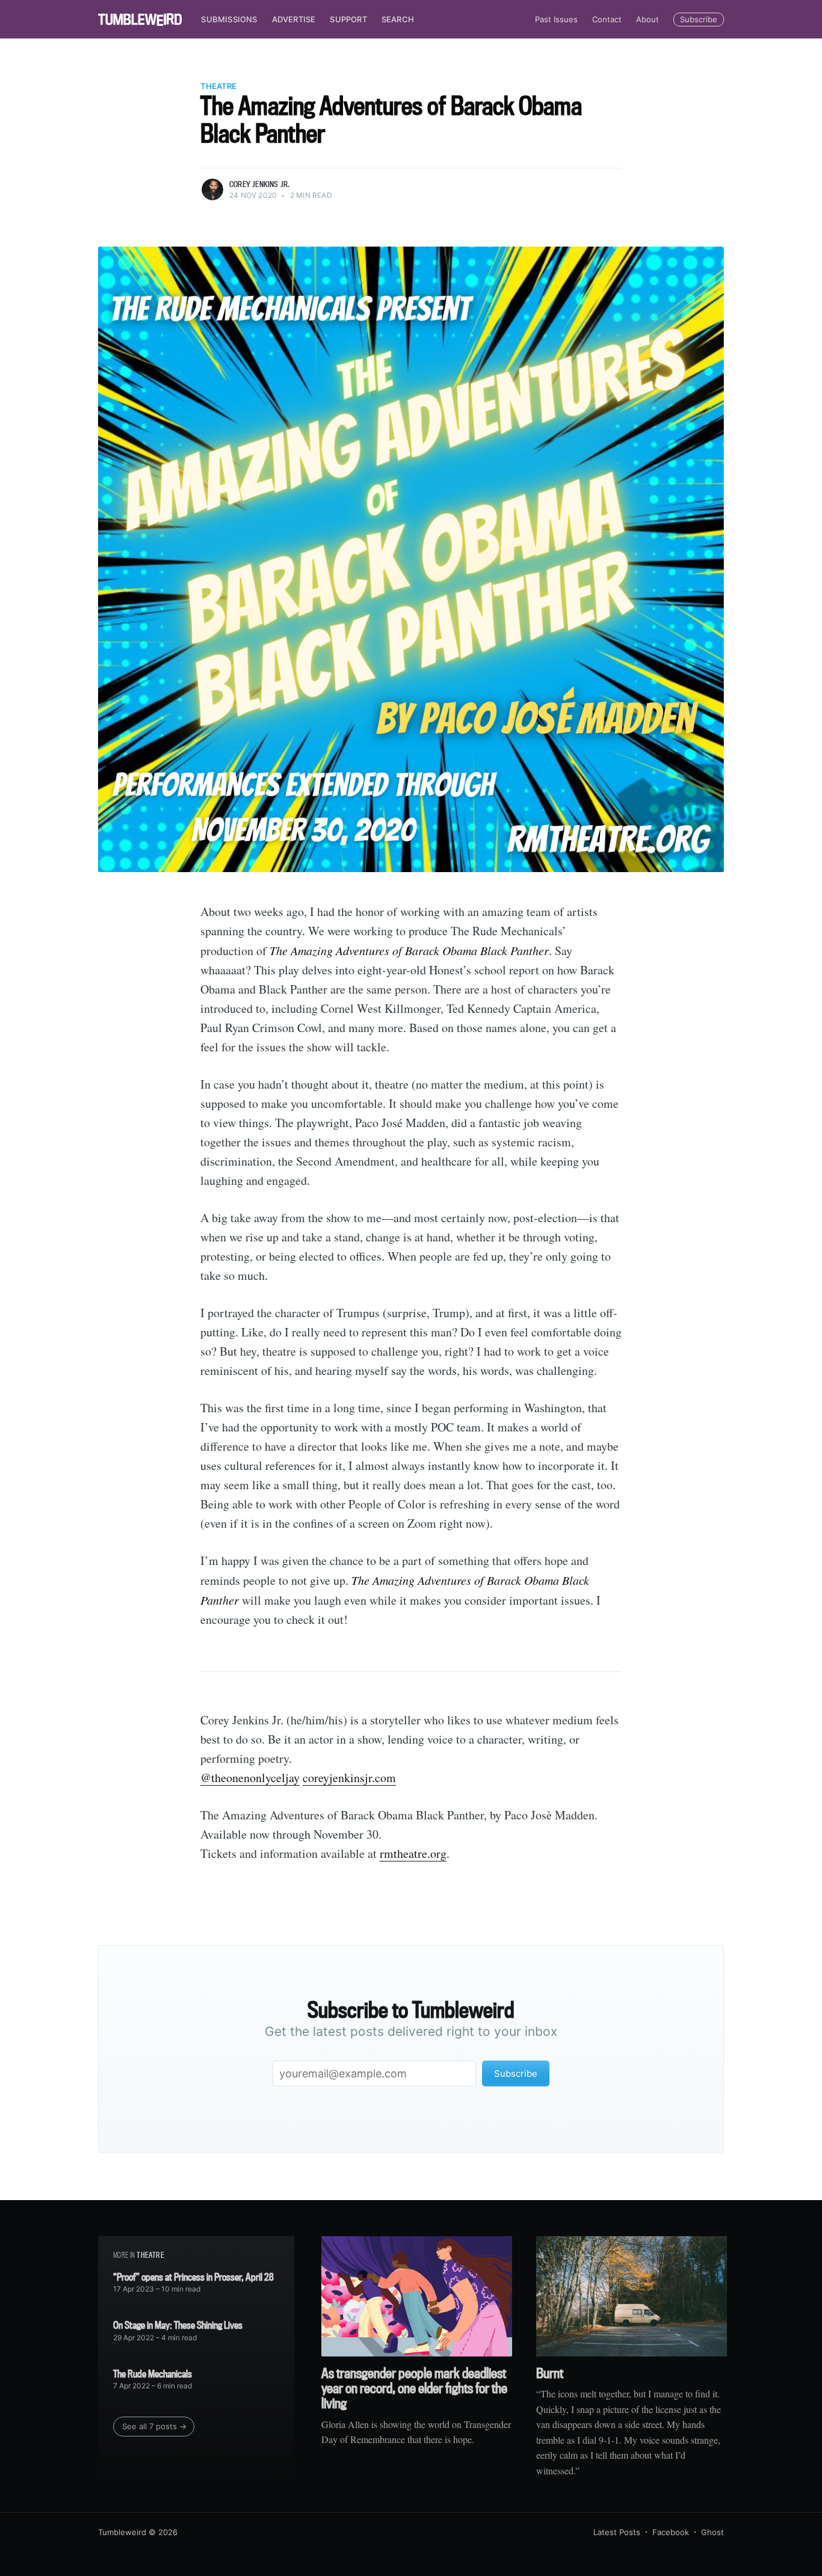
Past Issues (556, 19)
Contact (607, 19)
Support (348, 19)
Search (398, 19)
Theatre (218, 86)
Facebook (671, 2532)
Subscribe (699, 19)
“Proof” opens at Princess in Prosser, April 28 (193, 2277)
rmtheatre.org (413, 1853)
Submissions (229, 19)
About (647, 19)
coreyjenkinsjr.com (349, 1778)
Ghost (712, 2532)
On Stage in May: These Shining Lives (178, 2325)
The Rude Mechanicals (153, 2374)
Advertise (294, 19)
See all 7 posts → (154, 2426)
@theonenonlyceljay (250, 1778)
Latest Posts (617, 2532)
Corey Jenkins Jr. (259, 184)
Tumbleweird (122, 2532)
